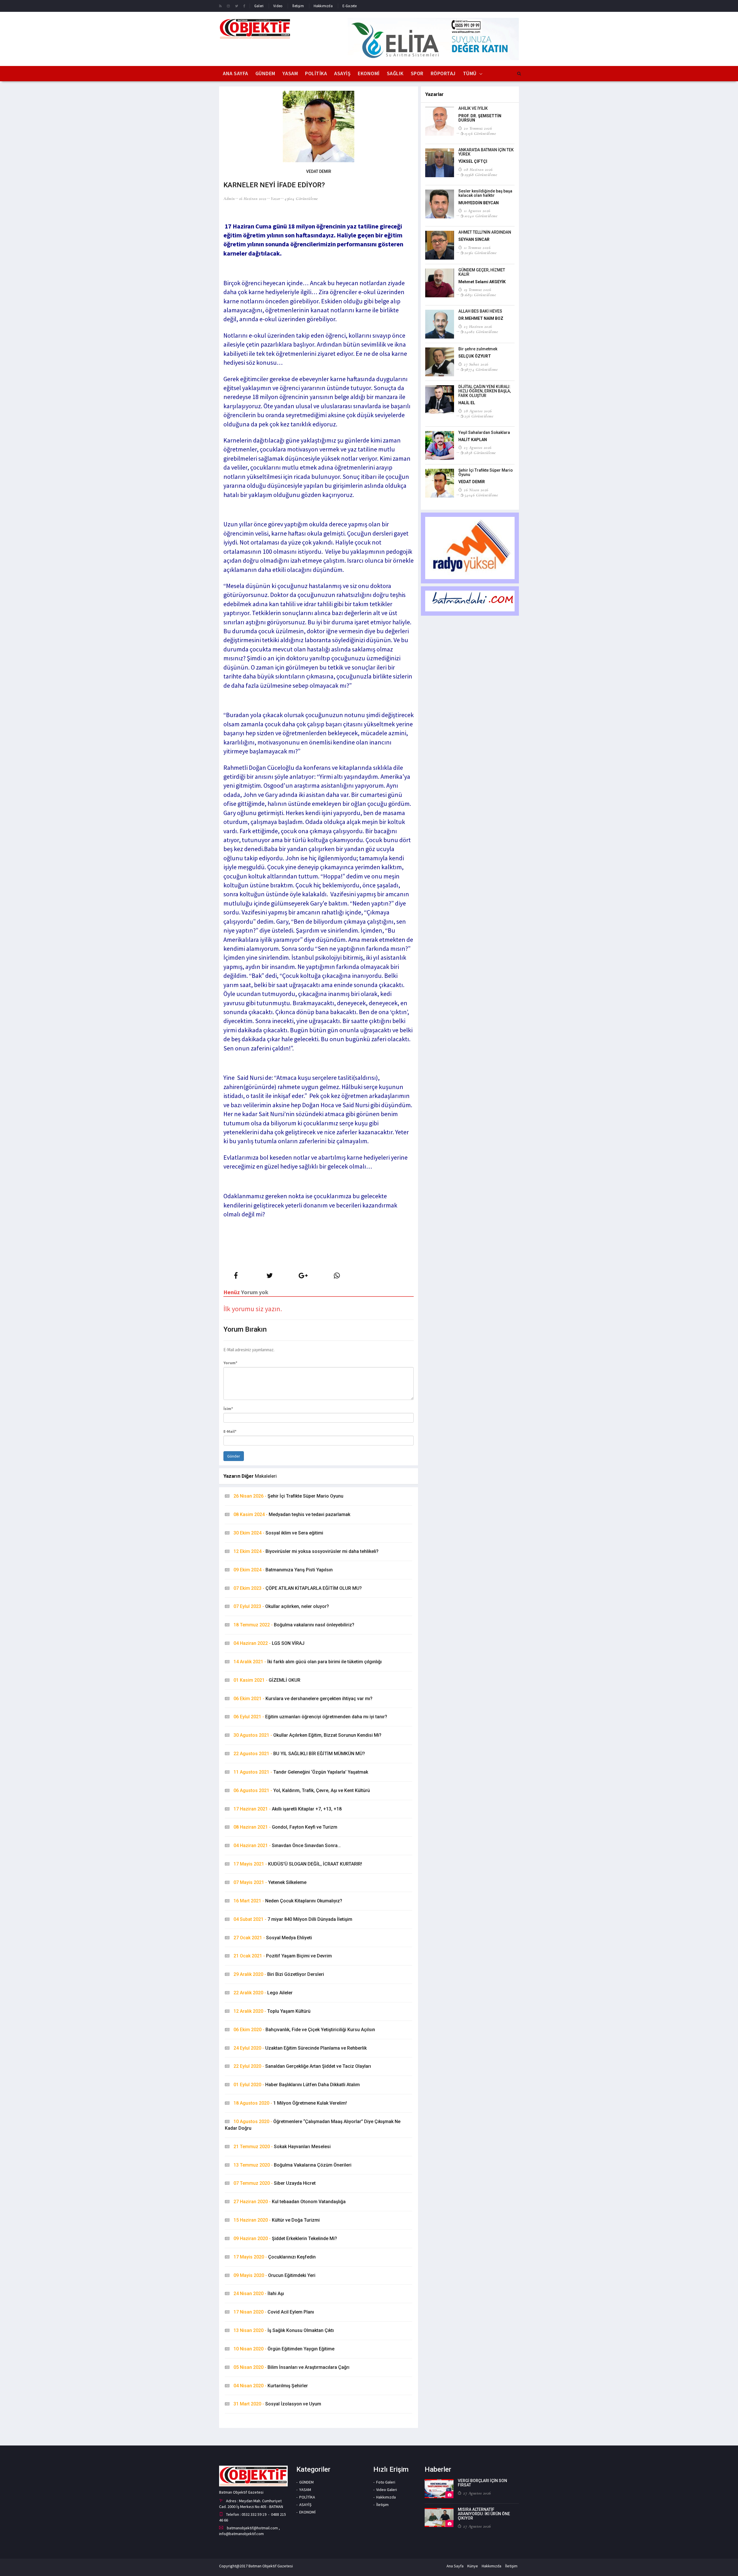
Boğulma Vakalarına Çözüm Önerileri (292, 2165)
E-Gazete (350, 6)
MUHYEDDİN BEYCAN (479, 203)
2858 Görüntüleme (480, 453)
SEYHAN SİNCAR (474, 239)
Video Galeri (387, 2490)
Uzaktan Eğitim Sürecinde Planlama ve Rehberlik (300, 2048)
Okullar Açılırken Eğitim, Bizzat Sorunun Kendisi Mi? (307, 1735)
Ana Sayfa (236, 73)
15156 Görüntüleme (480, 133)
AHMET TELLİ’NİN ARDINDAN (485, 232)
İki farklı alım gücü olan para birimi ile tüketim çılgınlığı (308, 1662)
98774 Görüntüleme (481, 369)
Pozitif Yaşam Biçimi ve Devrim (283, 1956)
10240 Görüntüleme (481, 216)
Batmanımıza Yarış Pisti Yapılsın (283, 1570)
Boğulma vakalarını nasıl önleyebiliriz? (294, 1625)
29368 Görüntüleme (481, 175)
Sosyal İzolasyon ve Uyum (277, 2404)
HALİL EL (467, 403)
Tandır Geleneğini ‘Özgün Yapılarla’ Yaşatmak (301, 1772)
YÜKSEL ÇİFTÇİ (473, 161)
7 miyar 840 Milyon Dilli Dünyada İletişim (293, 1919)
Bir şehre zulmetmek (478, 349)
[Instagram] (228, 6)
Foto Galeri (386, 2482)
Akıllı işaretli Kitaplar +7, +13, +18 (288, 1809)
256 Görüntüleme (479, 416)
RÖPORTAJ (443, 73)
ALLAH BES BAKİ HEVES (480, 311)
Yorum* (230, 1363)
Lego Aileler (263, 1993)
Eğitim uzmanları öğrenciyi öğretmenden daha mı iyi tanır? (310, 1717)
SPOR (417, 73)
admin (229, 199)
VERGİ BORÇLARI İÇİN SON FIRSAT (482, 2483)
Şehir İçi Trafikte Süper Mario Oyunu (288, 1496)
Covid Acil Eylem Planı (274, 2312)
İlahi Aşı (259, 2294)
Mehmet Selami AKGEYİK (482, 282)
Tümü (470, 73)
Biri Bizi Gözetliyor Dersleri (279, 1974)
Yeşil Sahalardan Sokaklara (484, 432)
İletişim (298, 6)
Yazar (276, 199)
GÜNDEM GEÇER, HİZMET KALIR (482, 272)
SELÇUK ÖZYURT (475, 356)
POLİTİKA (316, 73)
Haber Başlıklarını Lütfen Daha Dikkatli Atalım (297, 2085)
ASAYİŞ (342, 73)
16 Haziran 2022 (253, 199)
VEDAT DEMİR (472, 482)
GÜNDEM (265, 73)
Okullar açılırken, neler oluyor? (281, 1606)
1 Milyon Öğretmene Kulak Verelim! (290, 2103)
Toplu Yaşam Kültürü (272, 2011)
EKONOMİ (369, 73)
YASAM (290, 73)
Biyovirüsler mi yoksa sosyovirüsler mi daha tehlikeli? (306, 1551)
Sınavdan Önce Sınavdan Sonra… (287, 1845)
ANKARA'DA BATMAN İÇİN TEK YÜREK (486, 152)
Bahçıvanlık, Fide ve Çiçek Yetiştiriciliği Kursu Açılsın (304, 2030)
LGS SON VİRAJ (269, 1643)
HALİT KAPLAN (473, 440)
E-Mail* (230, 1431)
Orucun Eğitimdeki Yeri (274, 2275)
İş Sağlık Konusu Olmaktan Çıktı (284, 2330)
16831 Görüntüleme (480, 295)
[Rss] (220, 6)
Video (278, 6)
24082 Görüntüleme (481, 332)
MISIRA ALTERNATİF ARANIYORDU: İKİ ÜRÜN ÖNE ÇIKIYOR (484, 2514)
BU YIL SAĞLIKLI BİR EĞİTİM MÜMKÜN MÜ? (299, 1754)
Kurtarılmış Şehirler (271, 2386)
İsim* (228, 1409)
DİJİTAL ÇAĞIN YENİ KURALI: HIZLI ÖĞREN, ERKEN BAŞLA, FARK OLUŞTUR (485, 391)
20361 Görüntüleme (480, 253)
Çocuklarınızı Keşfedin (275, 2257)
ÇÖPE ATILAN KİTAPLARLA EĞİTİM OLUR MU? (298, 1588)
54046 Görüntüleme (481, 495)
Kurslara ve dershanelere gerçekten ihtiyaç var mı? (303, 1699)
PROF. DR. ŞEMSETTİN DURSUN (480, 118)
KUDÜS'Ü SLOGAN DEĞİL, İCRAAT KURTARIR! (298, 1864)
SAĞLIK (395, 73)
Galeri (259, 6)
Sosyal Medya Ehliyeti (273, 1938)
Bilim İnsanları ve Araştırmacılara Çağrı (291, 2367)
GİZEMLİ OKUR (267, 1680)
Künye (473, 2566)
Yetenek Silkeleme (270, 1882)
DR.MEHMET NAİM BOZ (481, 318)
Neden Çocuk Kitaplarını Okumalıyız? (288, 1901)
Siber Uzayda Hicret (275, 2183)
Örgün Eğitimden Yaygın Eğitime (284, 2349)
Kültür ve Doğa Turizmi (277, 2220)
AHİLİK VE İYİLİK (473, 108)
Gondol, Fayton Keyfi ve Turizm (285, 1827)
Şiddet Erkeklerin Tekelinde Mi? (285, 2238)
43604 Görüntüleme (301, 199)
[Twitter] (237, 6)
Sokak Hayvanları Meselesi (282, 2147)
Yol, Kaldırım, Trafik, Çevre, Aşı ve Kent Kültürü (302, 1790)
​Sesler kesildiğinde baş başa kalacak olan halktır (485, 193)
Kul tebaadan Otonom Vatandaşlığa (290, 2202)
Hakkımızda (323, 6)
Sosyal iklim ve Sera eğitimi (278, 1533)
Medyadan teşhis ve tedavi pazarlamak (292, 1514)
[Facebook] (244, 6)
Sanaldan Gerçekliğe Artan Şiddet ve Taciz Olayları (302, 2066)
